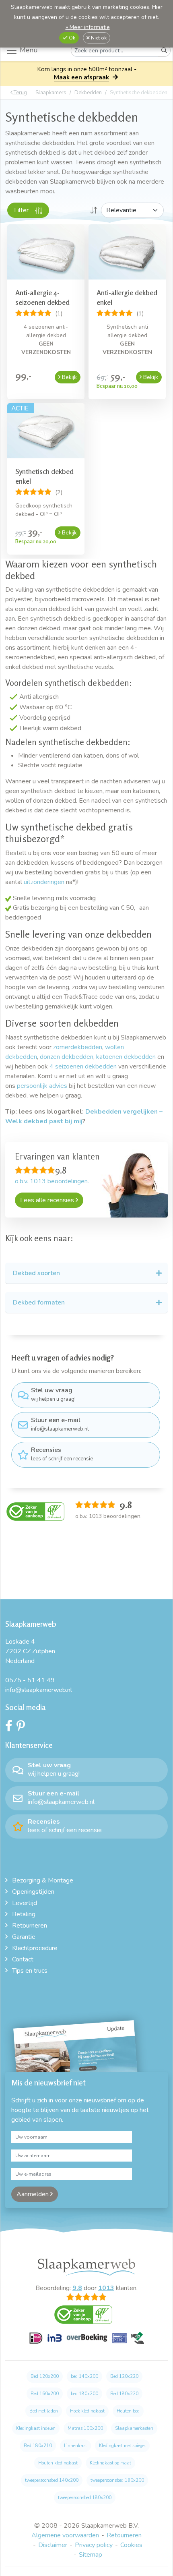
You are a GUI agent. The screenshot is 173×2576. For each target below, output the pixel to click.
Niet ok (98, 38)
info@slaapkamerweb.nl (60, 1424)
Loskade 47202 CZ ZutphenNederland (30, 1651)
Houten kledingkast (58, 2463)
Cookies (131, 2545)
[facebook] (11, 1728)
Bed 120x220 (124, 2376)
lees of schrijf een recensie (62, 1454)
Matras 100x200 (85, 2428)
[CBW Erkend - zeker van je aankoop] (35, 1511)
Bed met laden (44, 2411)
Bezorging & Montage (43, 1880)
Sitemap (91, 2555)
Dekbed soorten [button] (36, 1273)
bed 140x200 (84, 2376)
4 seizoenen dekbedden (83, 1066)
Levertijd (25, 1903)
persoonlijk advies (43, 1086)
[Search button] (164, 51)
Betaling (24, 1914)
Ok (71, 38)
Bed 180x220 (124, 2394)
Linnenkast (75, 2446)
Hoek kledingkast (87, 2411)
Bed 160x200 (45, 2394)
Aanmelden (33, 2194)
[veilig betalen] (87, 2343)
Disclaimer (53, 2545)
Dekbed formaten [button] (39, 1302)
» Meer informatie (88, 27)
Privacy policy (94, 2545)
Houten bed (128, 2411)
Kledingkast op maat (110, 2463)
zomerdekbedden (78, 1047)
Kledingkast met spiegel (122, 2446)
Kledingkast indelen (36, 2428)
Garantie (24, 1937)
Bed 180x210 (38, 2446)
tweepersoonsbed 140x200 (52, 2480)
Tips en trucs (30, 1971)
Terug (20, 93)
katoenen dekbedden (126, 1057)
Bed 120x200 (45, 2376)
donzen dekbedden (67, 1057)
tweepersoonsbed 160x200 (117, 2480)
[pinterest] (23, 1728)
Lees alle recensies (48, 1200)
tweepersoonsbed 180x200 (85, 2498)
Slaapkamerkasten (134, 2428)
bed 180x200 (84, 2394)
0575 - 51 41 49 (30, 1680)
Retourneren (30, 1926)
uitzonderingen (44, 882)
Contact (23, 1959)
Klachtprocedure (35, 1948)
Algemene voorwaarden (65, 2535)
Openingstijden (33, 1892)
